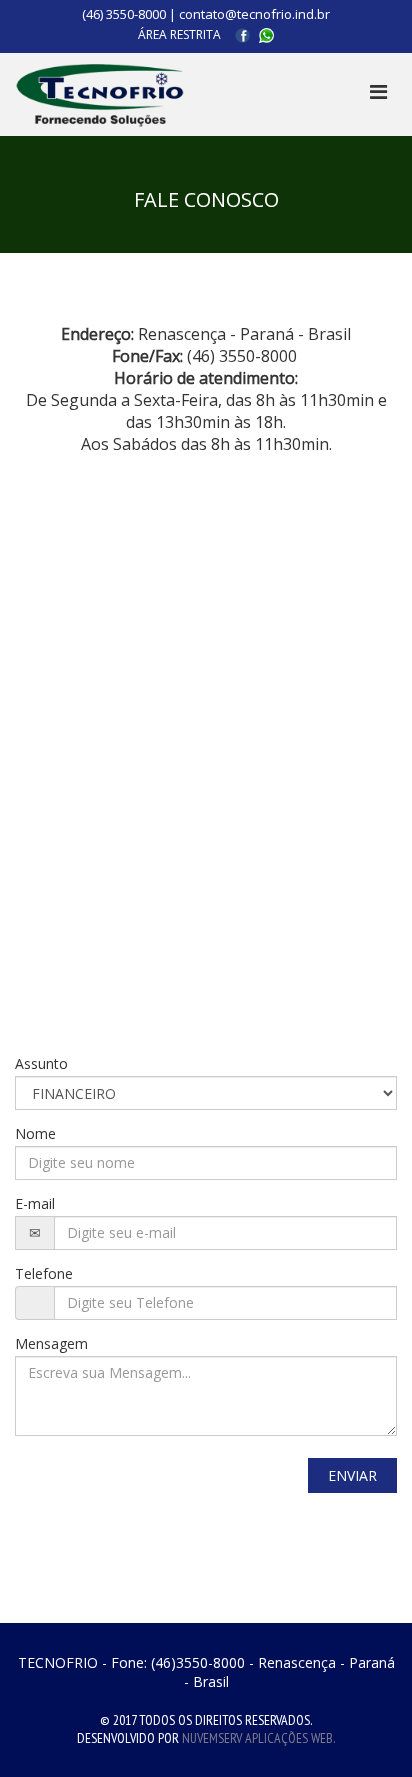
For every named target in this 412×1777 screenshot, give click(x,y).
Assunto (41, 1063)
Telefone (44, 1273)
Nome (35, 1133)
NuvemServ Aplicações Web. (258, 1738)
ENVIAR (352, 1475)
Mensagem (51, 1343)
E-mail (35, 1203)
